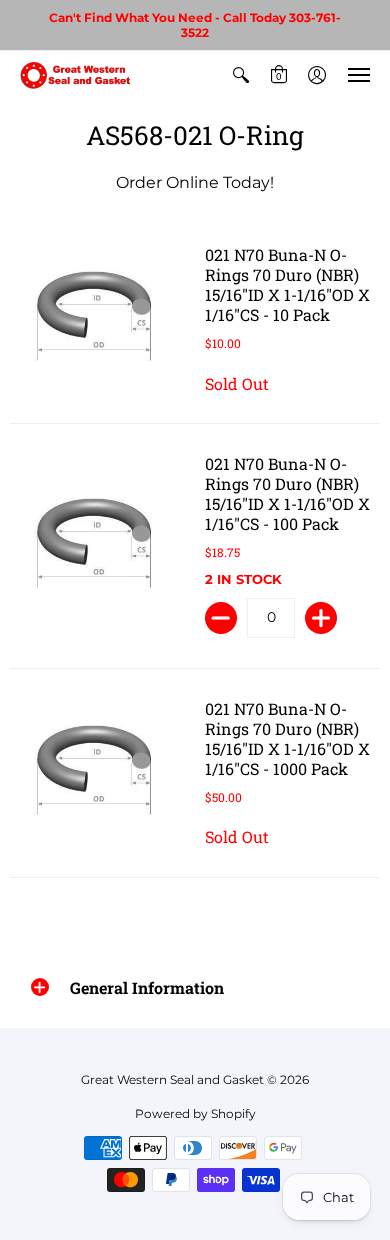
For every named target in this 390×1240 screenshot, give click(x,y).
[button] (241, 75)
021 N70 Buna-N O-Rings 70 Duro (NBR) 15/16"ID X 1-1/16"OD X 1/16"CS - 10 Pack (287, 284)
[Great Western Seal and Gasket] (75, 75)
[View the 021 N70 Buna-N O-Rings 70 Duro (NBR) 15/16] (97, 319)
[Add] (321, 618)
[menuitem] (241, 75)
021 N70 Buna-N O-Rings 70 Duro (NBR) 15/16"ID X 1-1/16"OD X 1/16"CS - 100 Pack (287, 493)
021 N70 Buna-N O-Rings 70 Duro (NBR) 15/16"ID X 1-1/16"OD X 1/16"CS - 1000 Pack (287, 738)
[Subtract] (221, 618)
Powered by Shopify (195, 1113)
